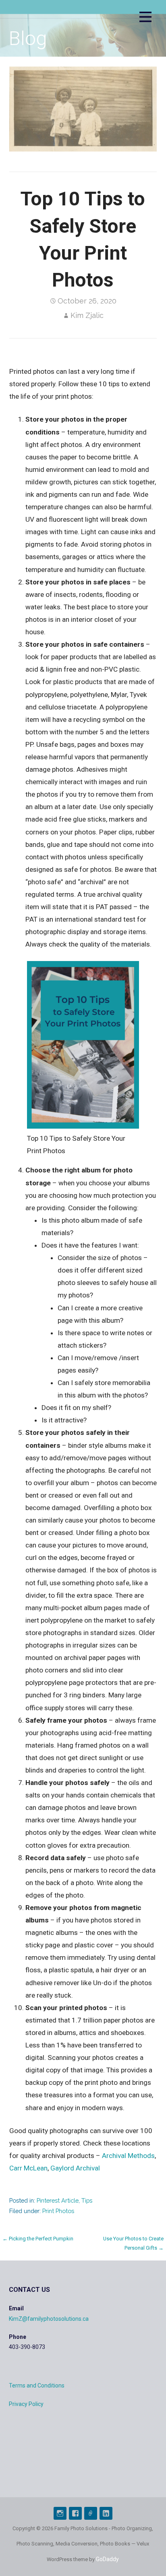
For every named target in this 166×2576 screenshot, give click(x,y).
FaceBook (75, 2513)
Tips (87, 2200)
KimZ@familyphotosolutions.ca (49, 2319)
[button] (145, 18)
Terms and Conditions (37, 2385)
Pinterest (91, 2513)
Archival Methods (128, 2156)
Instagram (60, 2513)
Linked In (106, 2513)
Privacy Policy (26, 2404)
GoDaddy (107, 2559)
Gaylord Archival (75, 2168)
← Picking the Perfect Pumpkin (38, 2239)
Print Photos (58, 2211)
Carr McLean (28, 2168)
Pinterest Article (58, 2200)
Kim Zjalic (87, 315)
